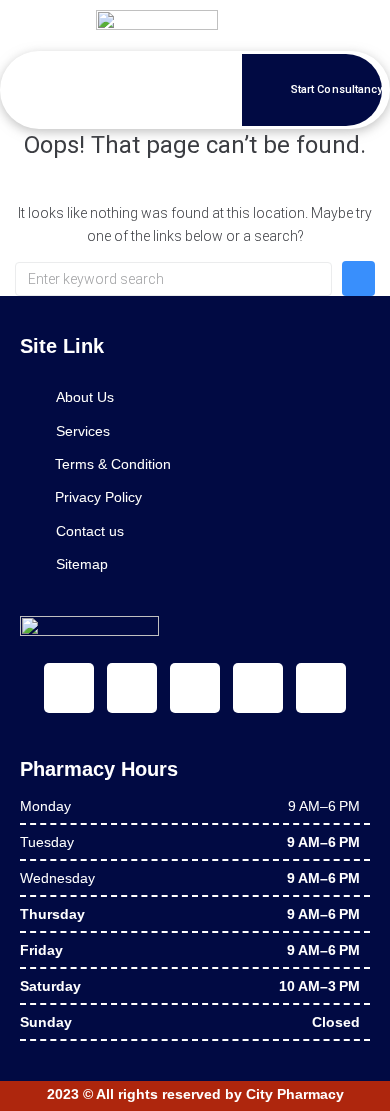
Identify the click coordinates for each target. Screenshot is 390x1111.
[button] (76, 89)
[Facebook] (69, 688)
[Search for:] (173, 279)
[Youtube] (195, 688)
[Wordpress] (321, 688)
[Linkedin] (258, 688)
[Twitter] (132, 688)
